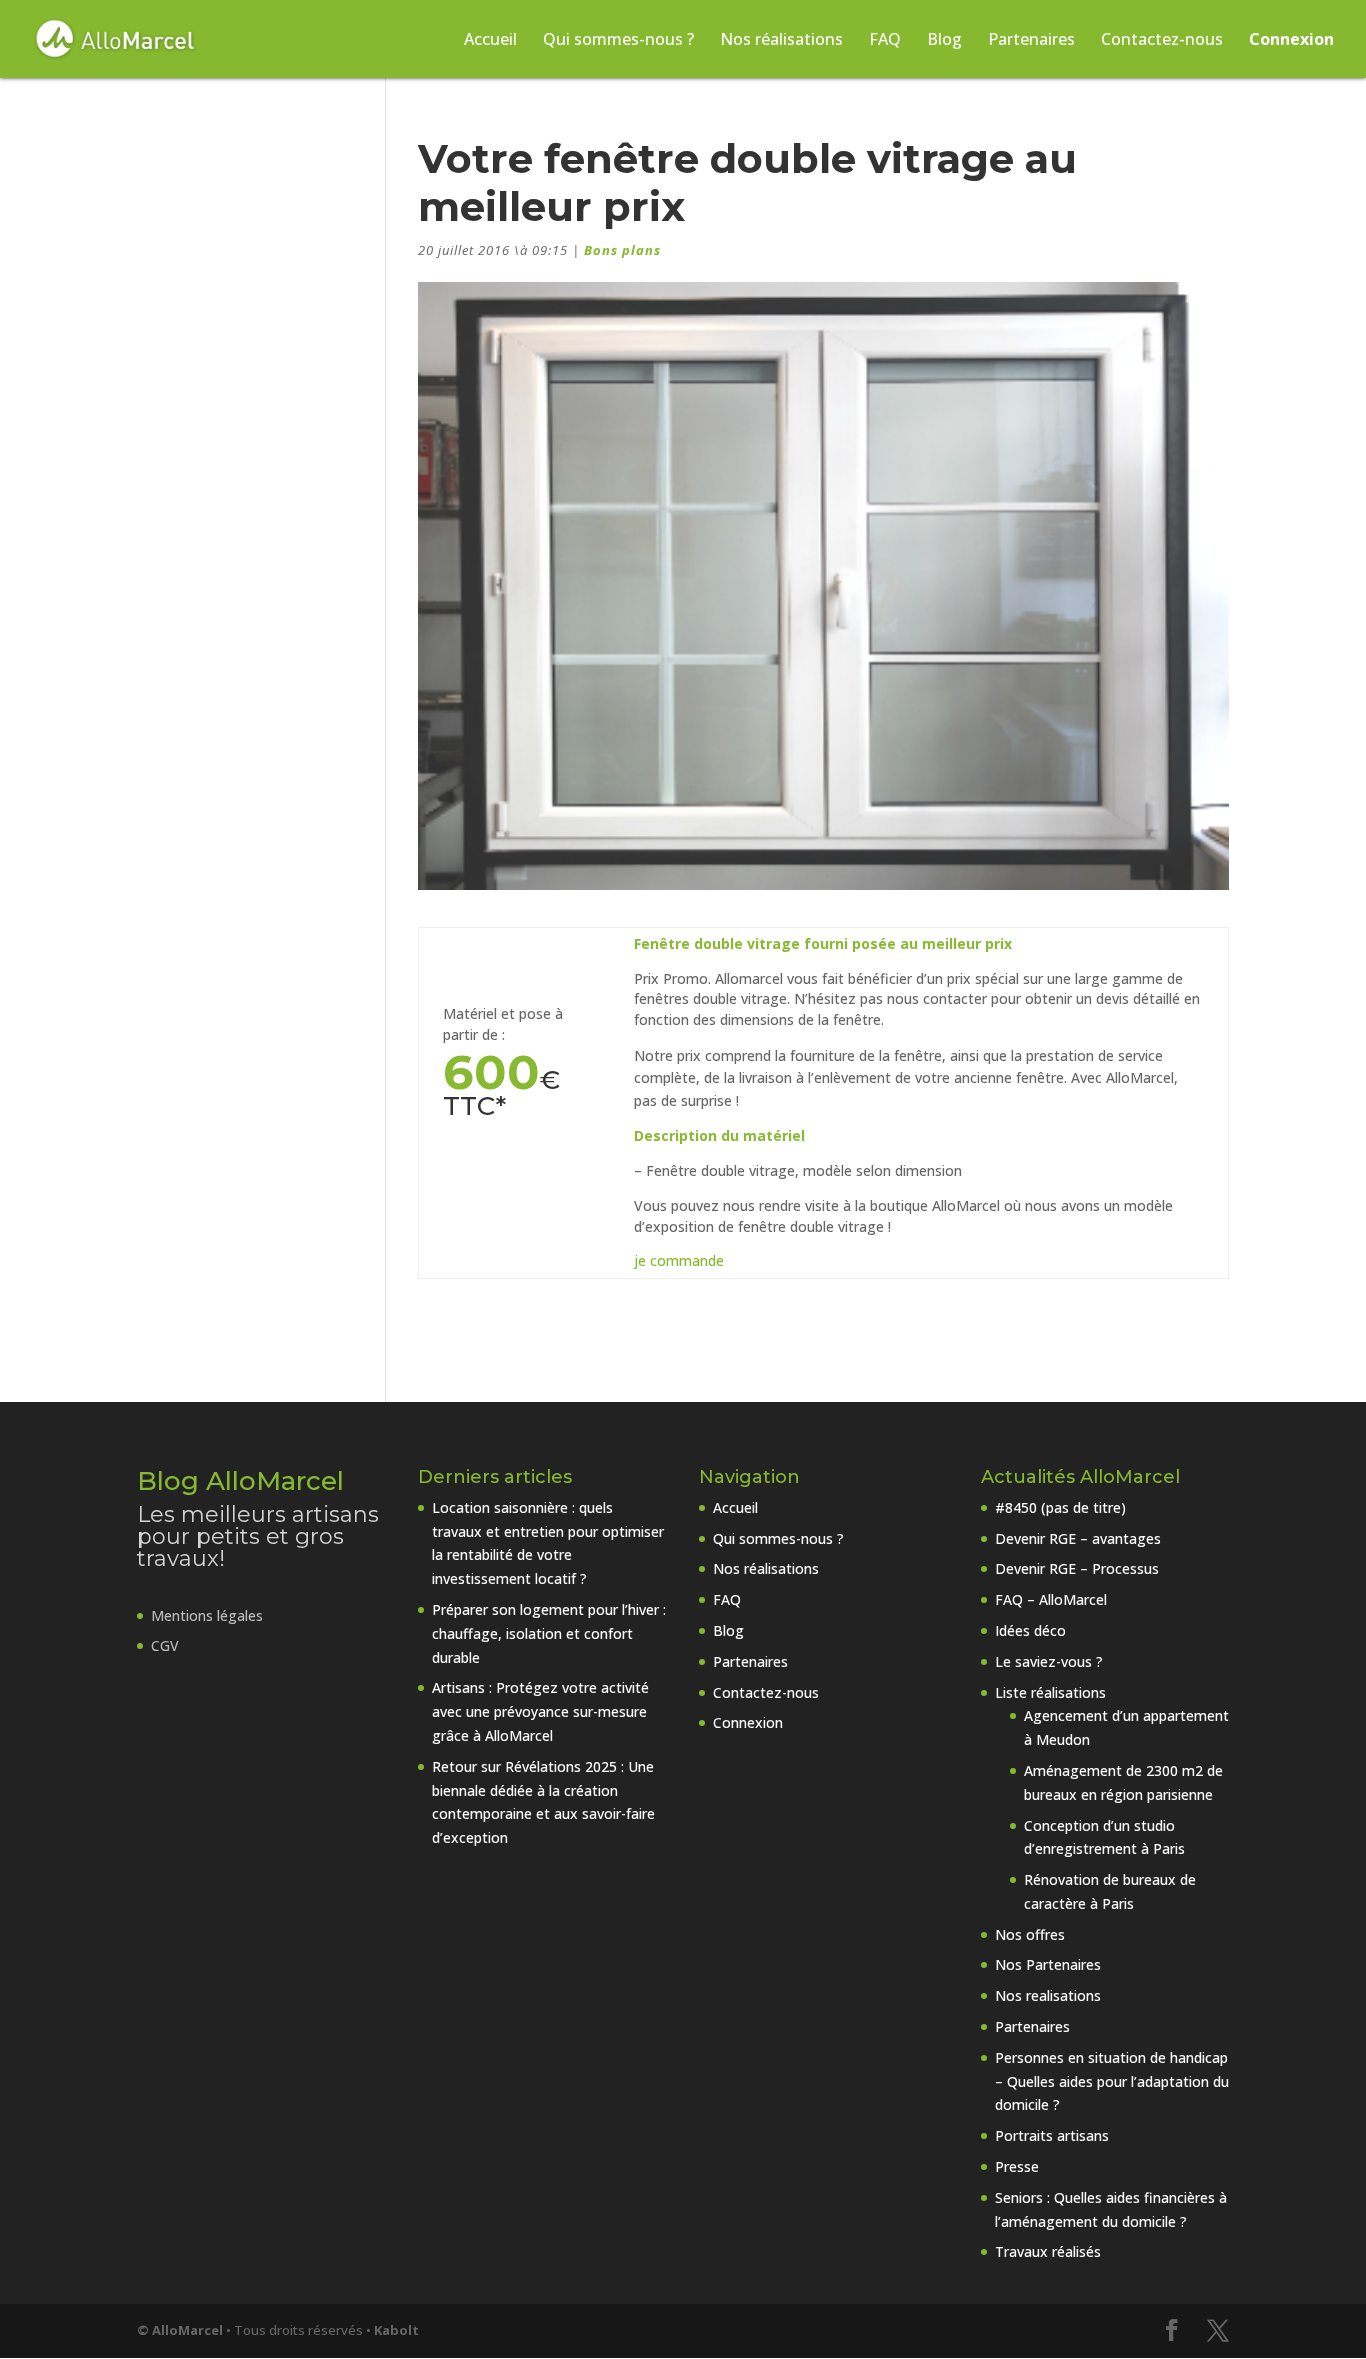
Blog (944, 41)
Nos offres (1030, 1934)
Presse (1017, 2166)
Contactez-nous (1162, 41)
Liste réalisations (1050, 1692)
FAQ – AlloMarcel (1051, 1599)
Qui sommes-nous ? (618, 41)
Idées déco (1030, 1630)
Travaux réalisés (1048, 2251)
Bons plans (622, 250)
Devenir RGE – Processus (1077, 1568)
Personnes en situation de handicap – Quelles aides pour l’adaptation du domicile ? (1112, 2081)
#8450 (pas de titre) (1060, 1507)
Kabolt (396, 2330)
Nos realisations (1048, 1995)
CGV (165, 1645)
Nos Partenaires (1048, 1964)
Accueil (490, 41)
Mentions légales (207, 1615)
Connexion (1291, 41)
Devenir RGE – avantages (1078, 1538)
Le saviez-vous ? (1049, 1661)
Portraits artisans (1052, 2135)
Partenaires (1031, 41)
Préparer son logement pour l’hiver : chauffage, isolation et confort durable (549, 1633)
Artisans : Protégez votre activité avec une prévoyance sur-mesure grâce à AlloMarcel (540, 1711)
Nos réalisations (781, 41)
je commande (679, 1260)
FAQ (885, 41)
